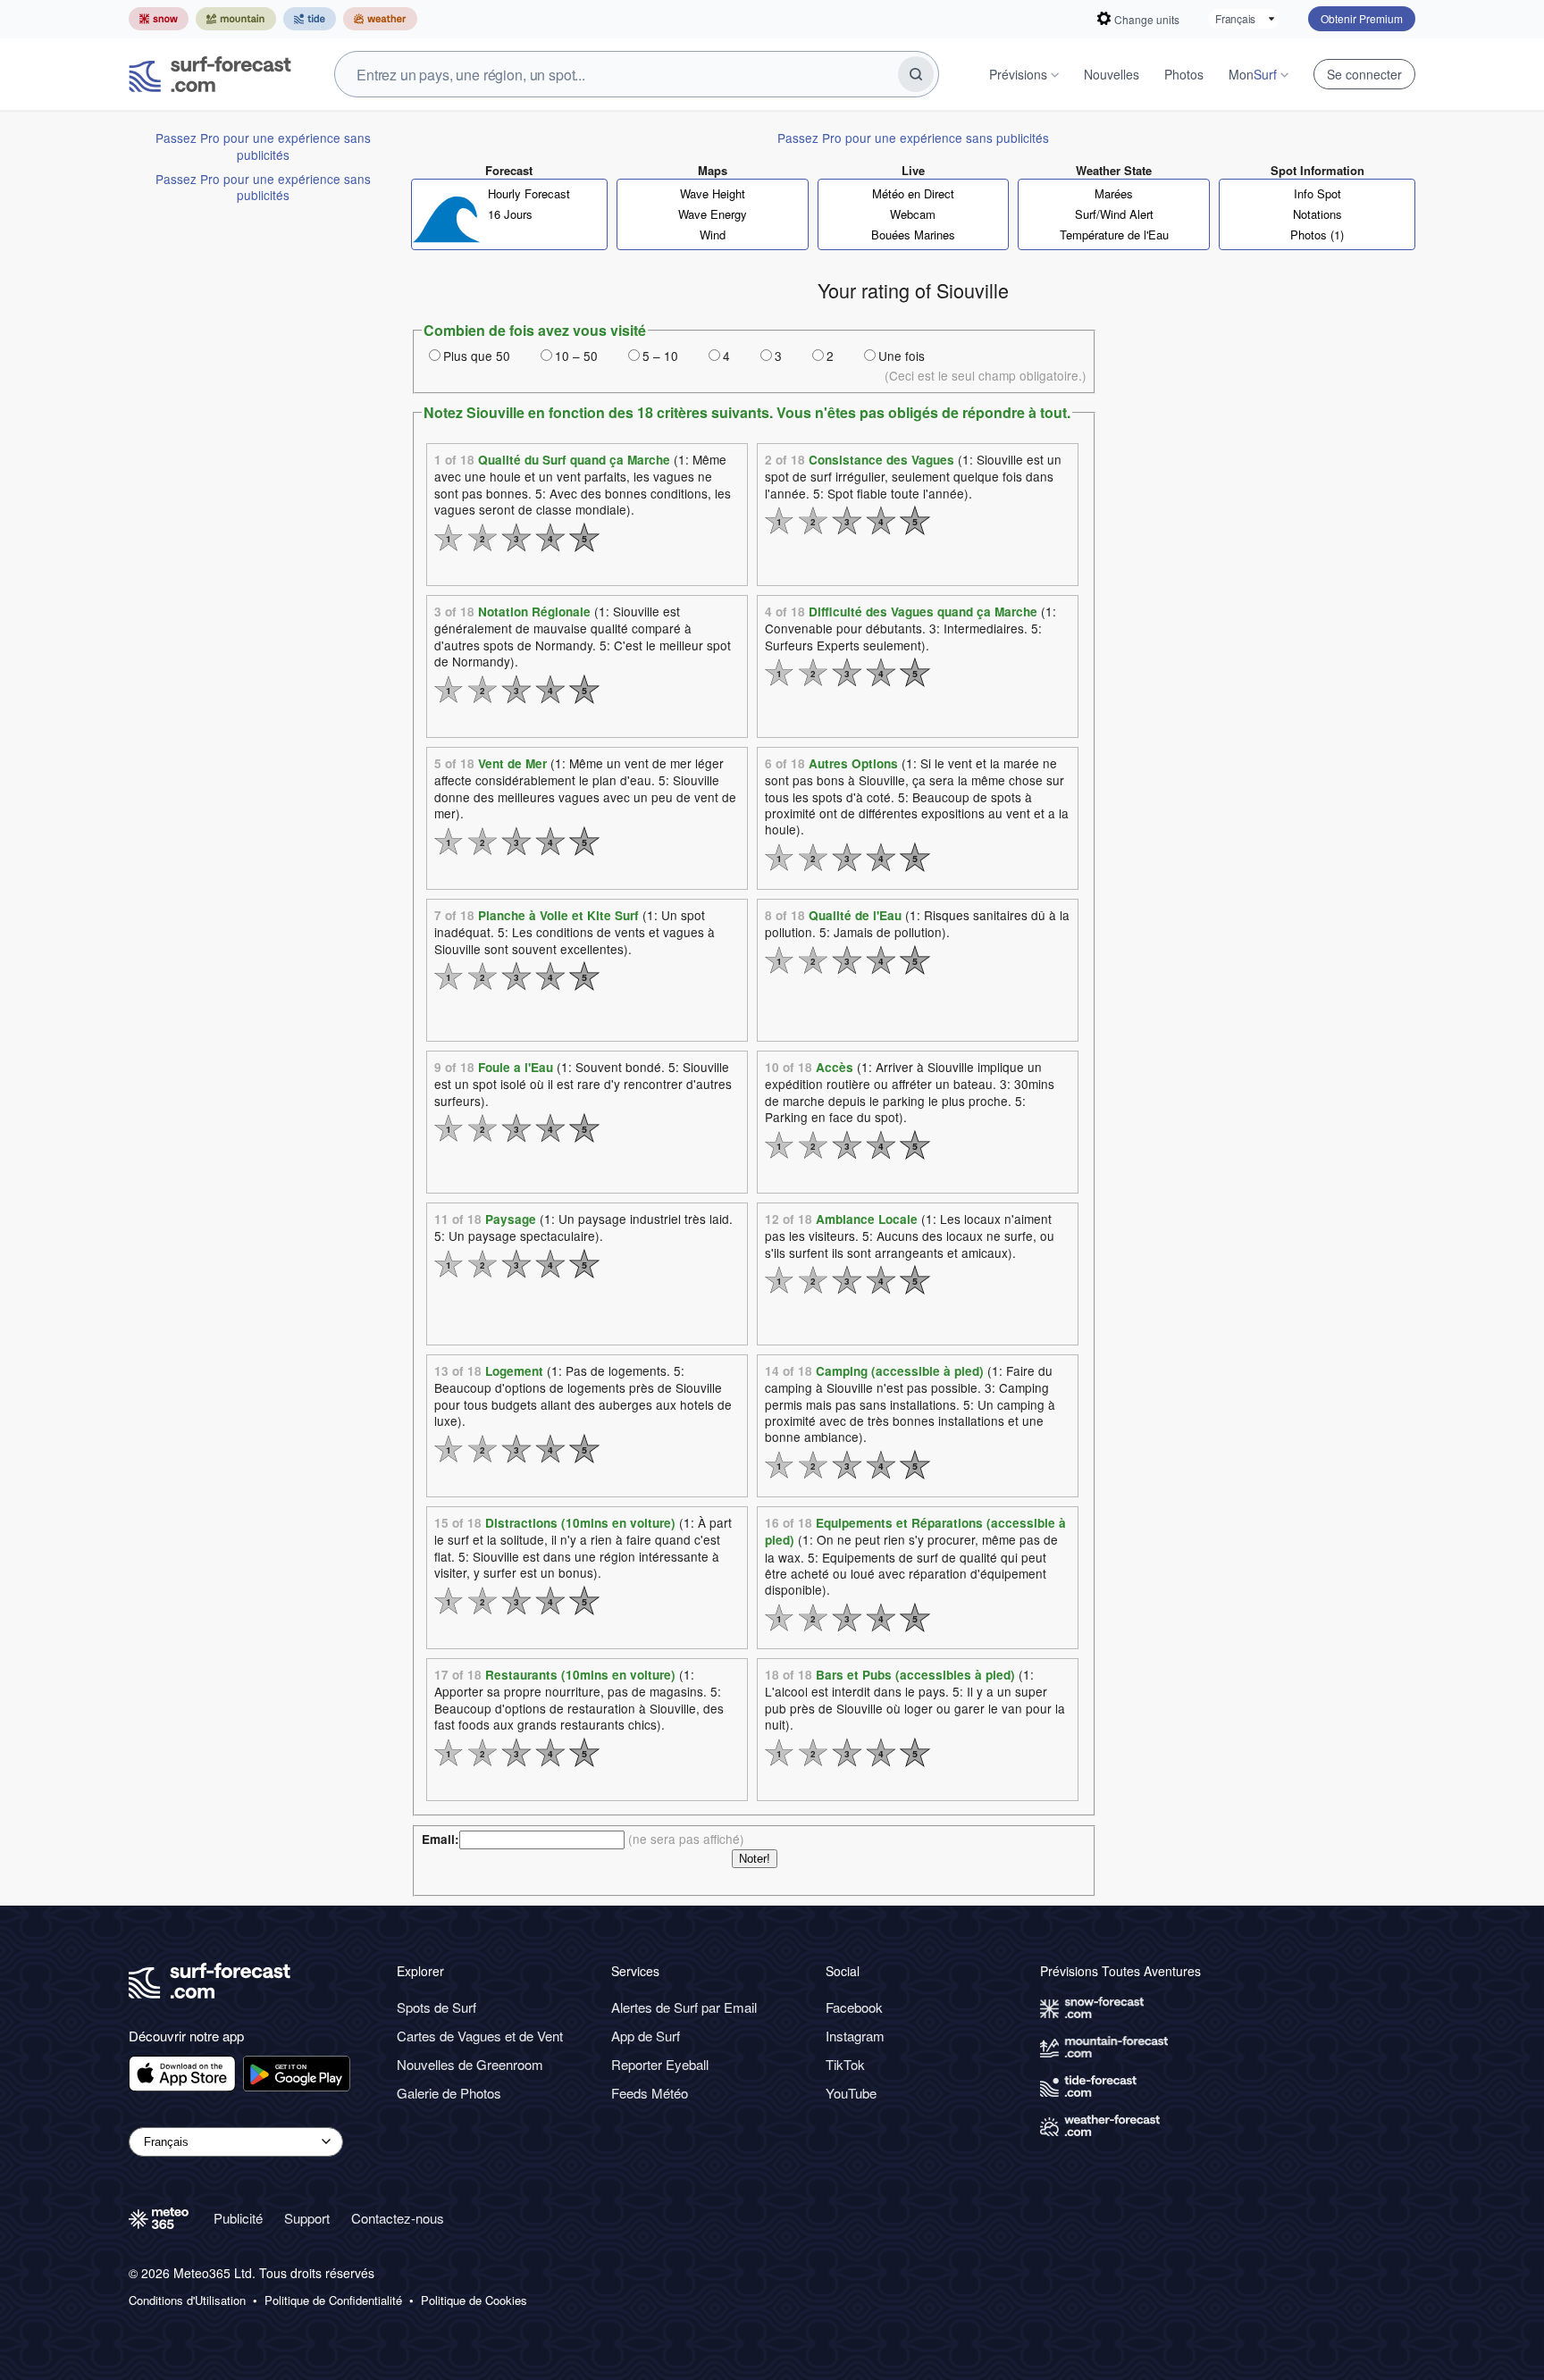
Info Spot (1317, 193)
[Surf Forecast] (210, 74)
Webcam (913, 214)
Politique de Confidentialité (333, 2300)
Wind (713, 235)
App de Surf (646, 2036)
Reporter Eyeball (660, 2064)
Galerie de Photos (449, 2093)
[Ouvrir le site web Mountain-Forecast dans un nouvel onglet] (236, 19)
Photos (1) (1317, 235)
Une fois (902, 356)
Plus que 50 (477, 356)
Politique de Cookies (474, 2300)
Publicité (238, 2218)
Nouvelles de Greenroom (470, 2064)
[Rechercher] (916, 74)
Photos (1184, 74)
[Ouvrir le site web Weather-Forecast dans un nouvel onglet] (380, 19)
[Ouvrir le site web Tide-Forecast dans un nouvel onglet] (310, 19)
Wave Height (713, 193)
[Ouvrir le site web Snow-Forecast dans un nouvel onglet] (159, 19)
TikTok (845, 2064)
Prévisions (1018, 74)
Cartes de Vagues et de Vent (480, 2036)
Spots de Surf (436, 2007)
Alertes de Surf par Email (684, 2007)
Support (307, 2218)
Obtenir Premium (1362, 18)
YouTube (851, 2093)
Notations (1317, 214)
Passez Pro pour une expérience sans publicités (263, 146)
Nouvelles (1112, 74)
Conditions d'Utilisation (187, 2300)
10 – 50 (576, 356)
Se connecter (1364, 74)
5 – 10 (660, 356)
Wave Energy (713, 214)
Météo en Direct (913, 193)
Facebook (854, 2007)
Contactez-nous (398, 2218)
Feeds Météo (650, 2093)
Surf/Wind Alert (1114, 214)
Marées (1114, 193)
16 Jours (510, 214)
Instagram (855, 2036)
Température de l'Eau (1114, 235)
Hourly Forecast (529, 193)
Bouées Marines (913, 235)
